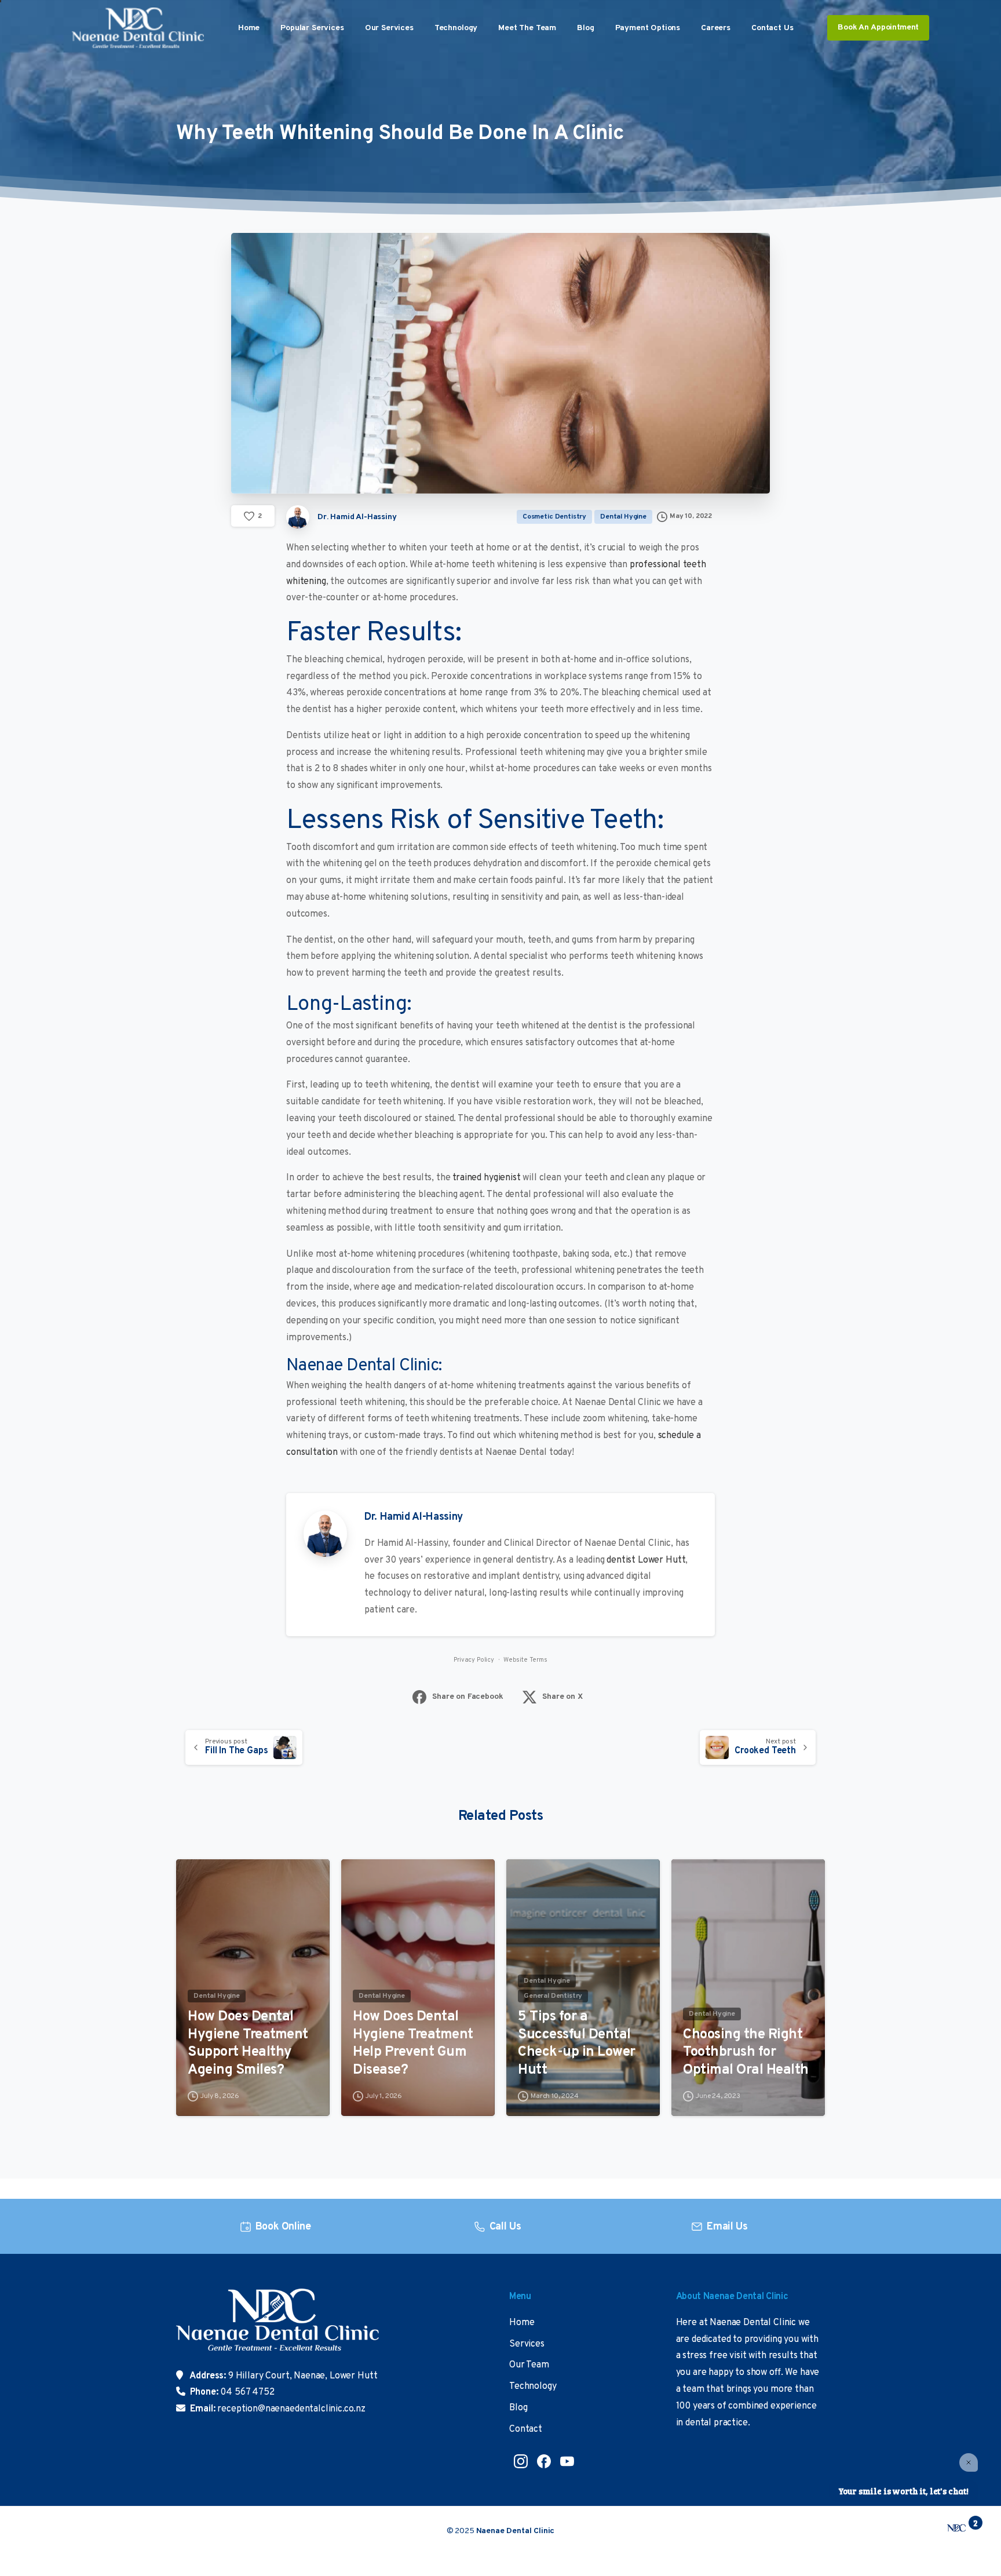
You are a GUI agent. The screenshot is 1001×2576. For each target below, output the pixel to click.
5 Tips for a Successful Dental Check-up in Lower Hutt (577, 2044)
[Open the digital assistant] (956, 2528)
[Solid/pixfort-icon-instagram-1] (521, 2461)
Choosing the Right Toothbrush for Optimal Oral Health (746, 2053)
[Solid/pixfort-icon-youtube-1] (567, 2461)
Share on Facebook (467, 1697)
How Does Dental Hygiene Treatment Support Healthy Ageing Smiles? (248, 2044)
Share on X (562, 1697)
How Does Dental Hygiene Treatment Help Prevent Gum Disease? (413, 2044)
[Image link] (277, 2328)
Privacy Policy (474, 1660)
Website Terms (525, 1660)
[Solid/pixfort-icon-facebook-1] (544, 2461)
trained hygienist (486, 1178)
